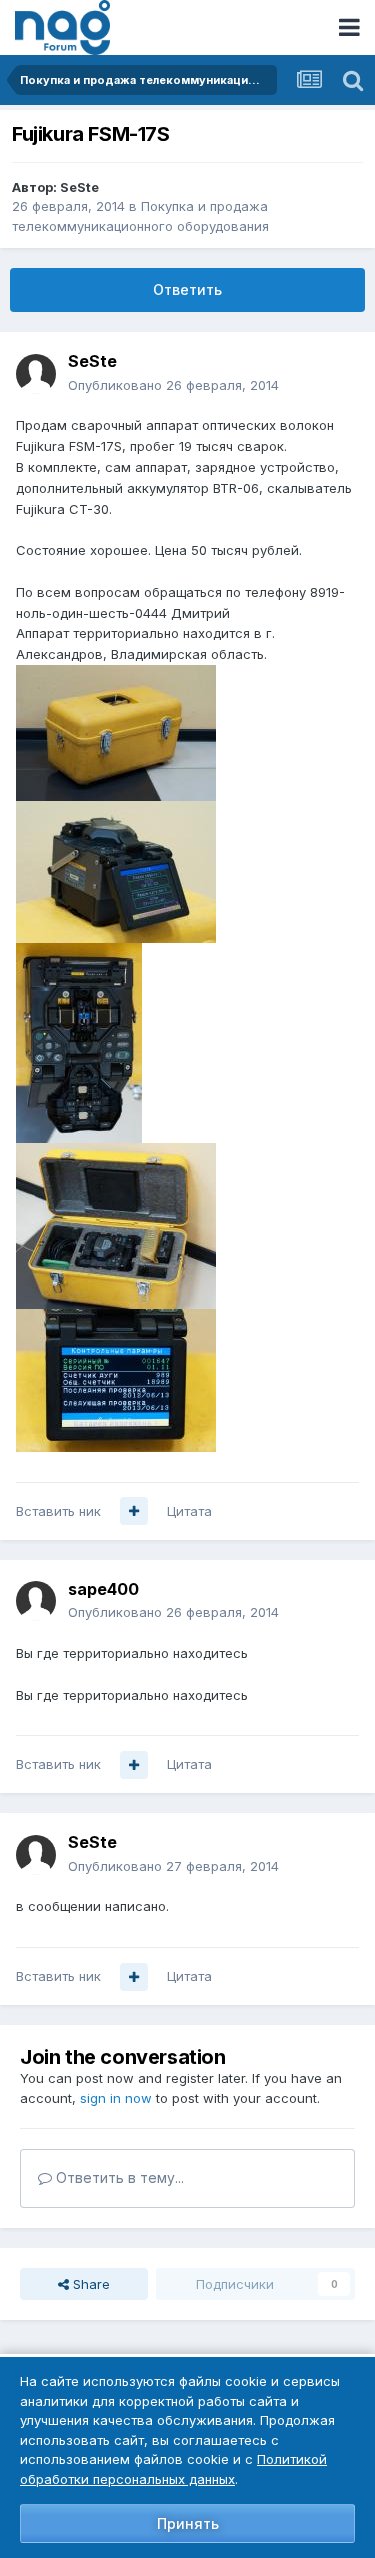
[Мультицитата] (134, 1511)
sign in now (116, 2098)
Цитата (189, 1511)
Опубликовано (173, 385)
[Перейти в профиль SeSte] (36, 374)
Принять (188, 2523)
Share (89, 2284)
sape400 (103, 1589)
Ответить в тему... (118, 2177)
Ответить (187, 289)
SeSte (79, 187)
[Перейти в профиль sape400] (36, 1601)
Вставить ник (58, 1511)
